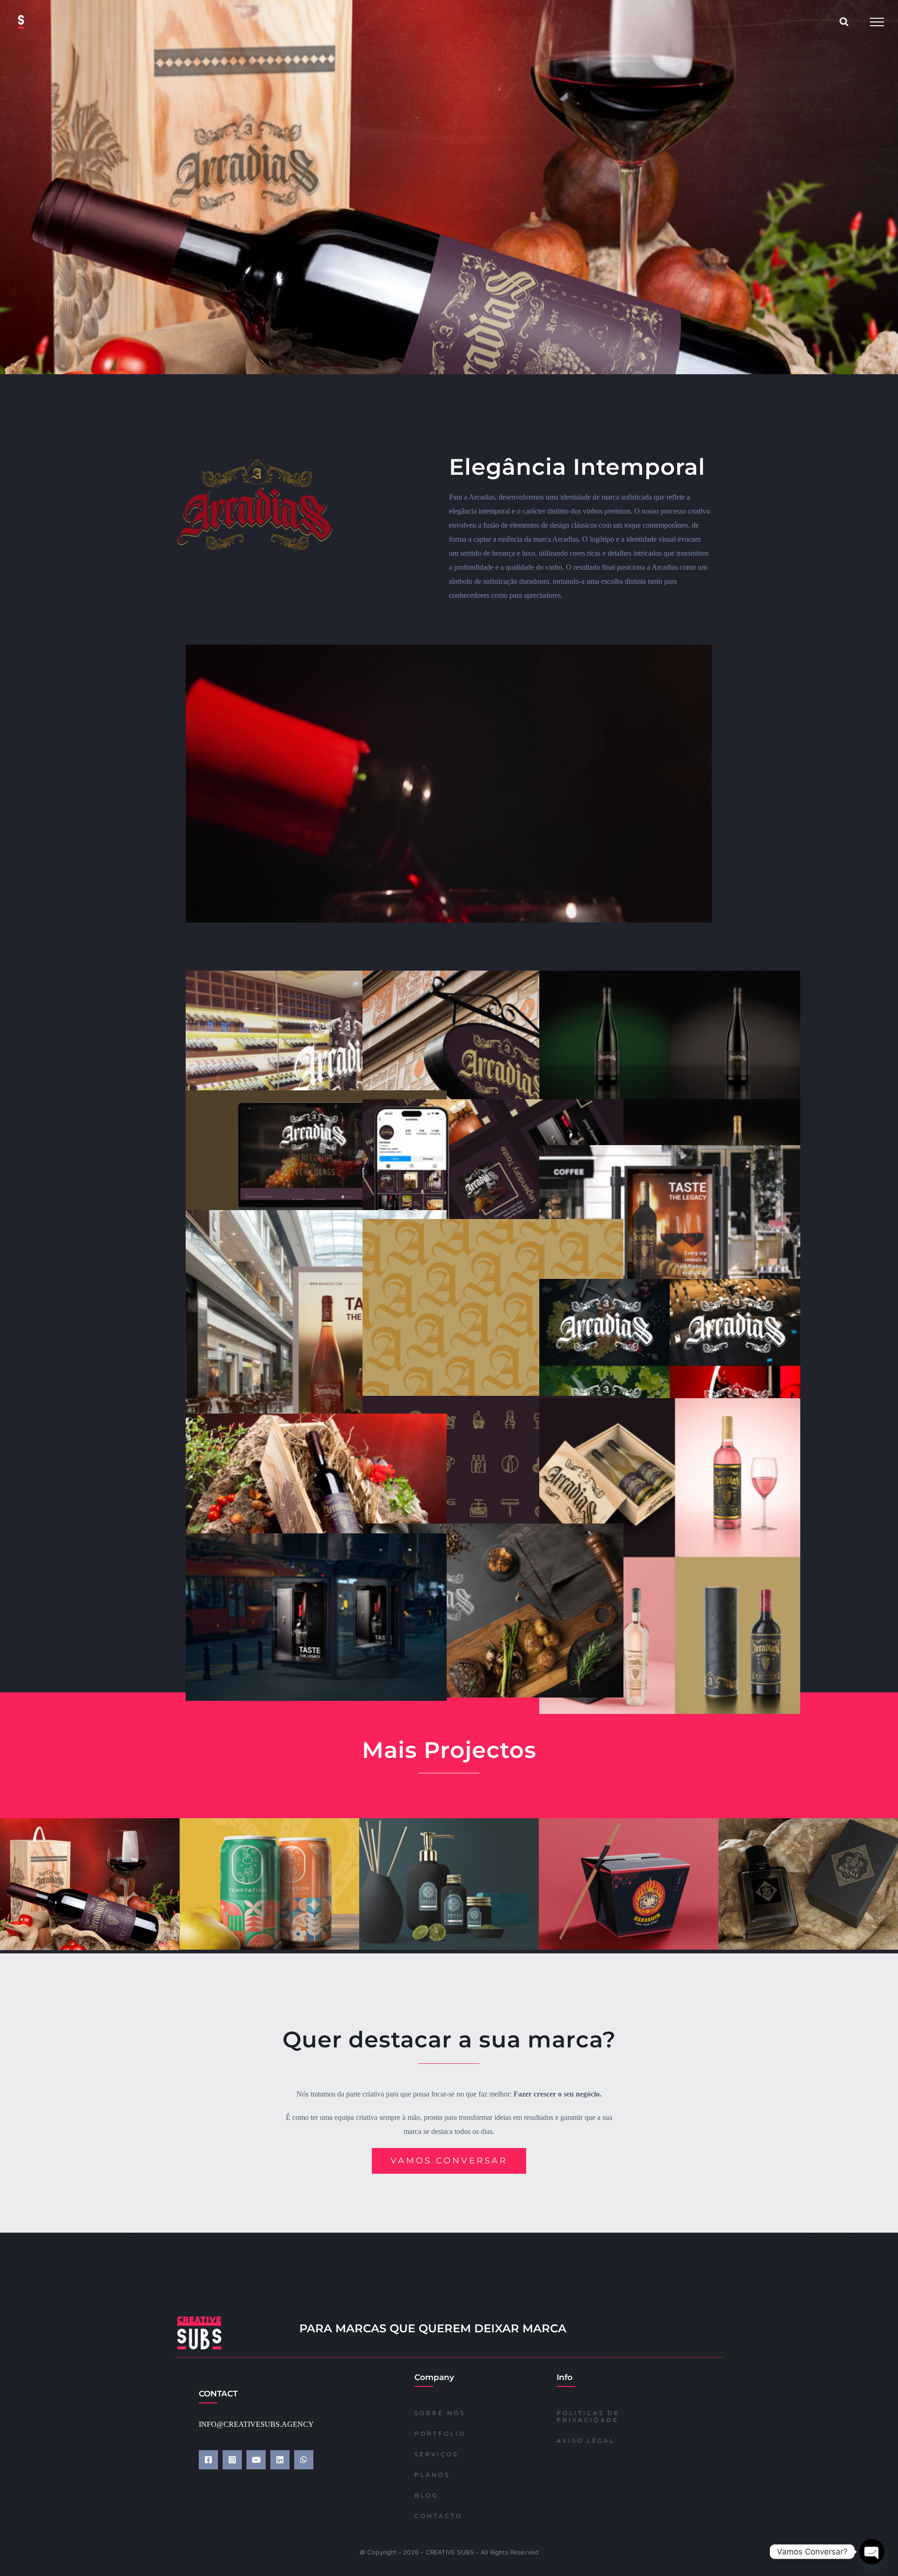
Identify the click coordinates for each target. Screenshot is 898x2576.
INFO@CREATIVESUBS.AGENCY (256, 2424)
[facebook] (208, 2460)
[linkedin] (280, 2460)
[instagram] (232, 2460)
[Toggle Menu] (877, 22)
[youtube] (256, 2460)
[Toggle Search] (844, 22)
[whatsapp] (304, 2460)
